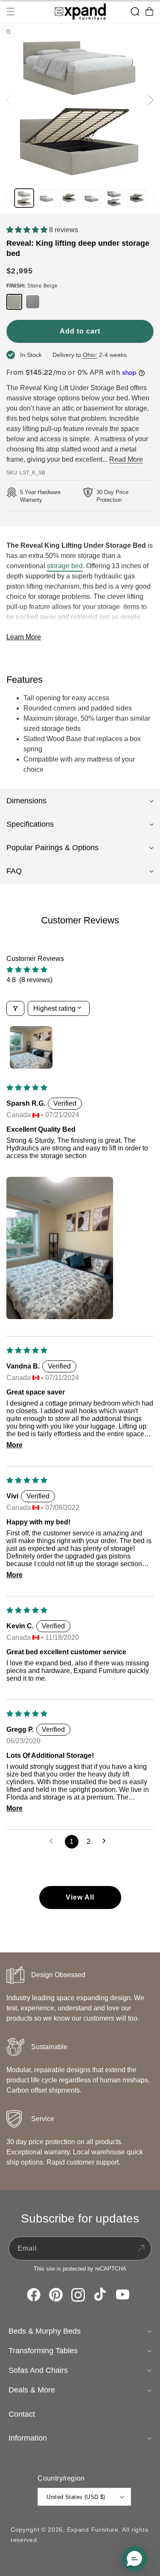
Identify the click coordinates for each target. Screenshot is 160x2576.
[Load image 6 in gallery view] (137, 198)
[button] (11, 11)
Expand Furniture (93, 2530)
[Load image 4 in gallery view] (92, 198)
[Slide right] (151, 100)
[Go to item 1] (31, 1047)
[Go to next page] (107, 1842)
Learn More (24, 637)
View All (80, 1897)
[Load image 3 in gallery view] (69, 198)
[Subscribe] (141, 2248)
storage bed (65, 566)
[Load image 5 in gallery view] (114, 198)
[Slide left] (9, 100)
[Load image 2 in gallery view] (47, 198)
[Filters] (15, 1008)
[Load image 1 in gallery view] (24, 198)
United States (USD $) (76, 2497)
